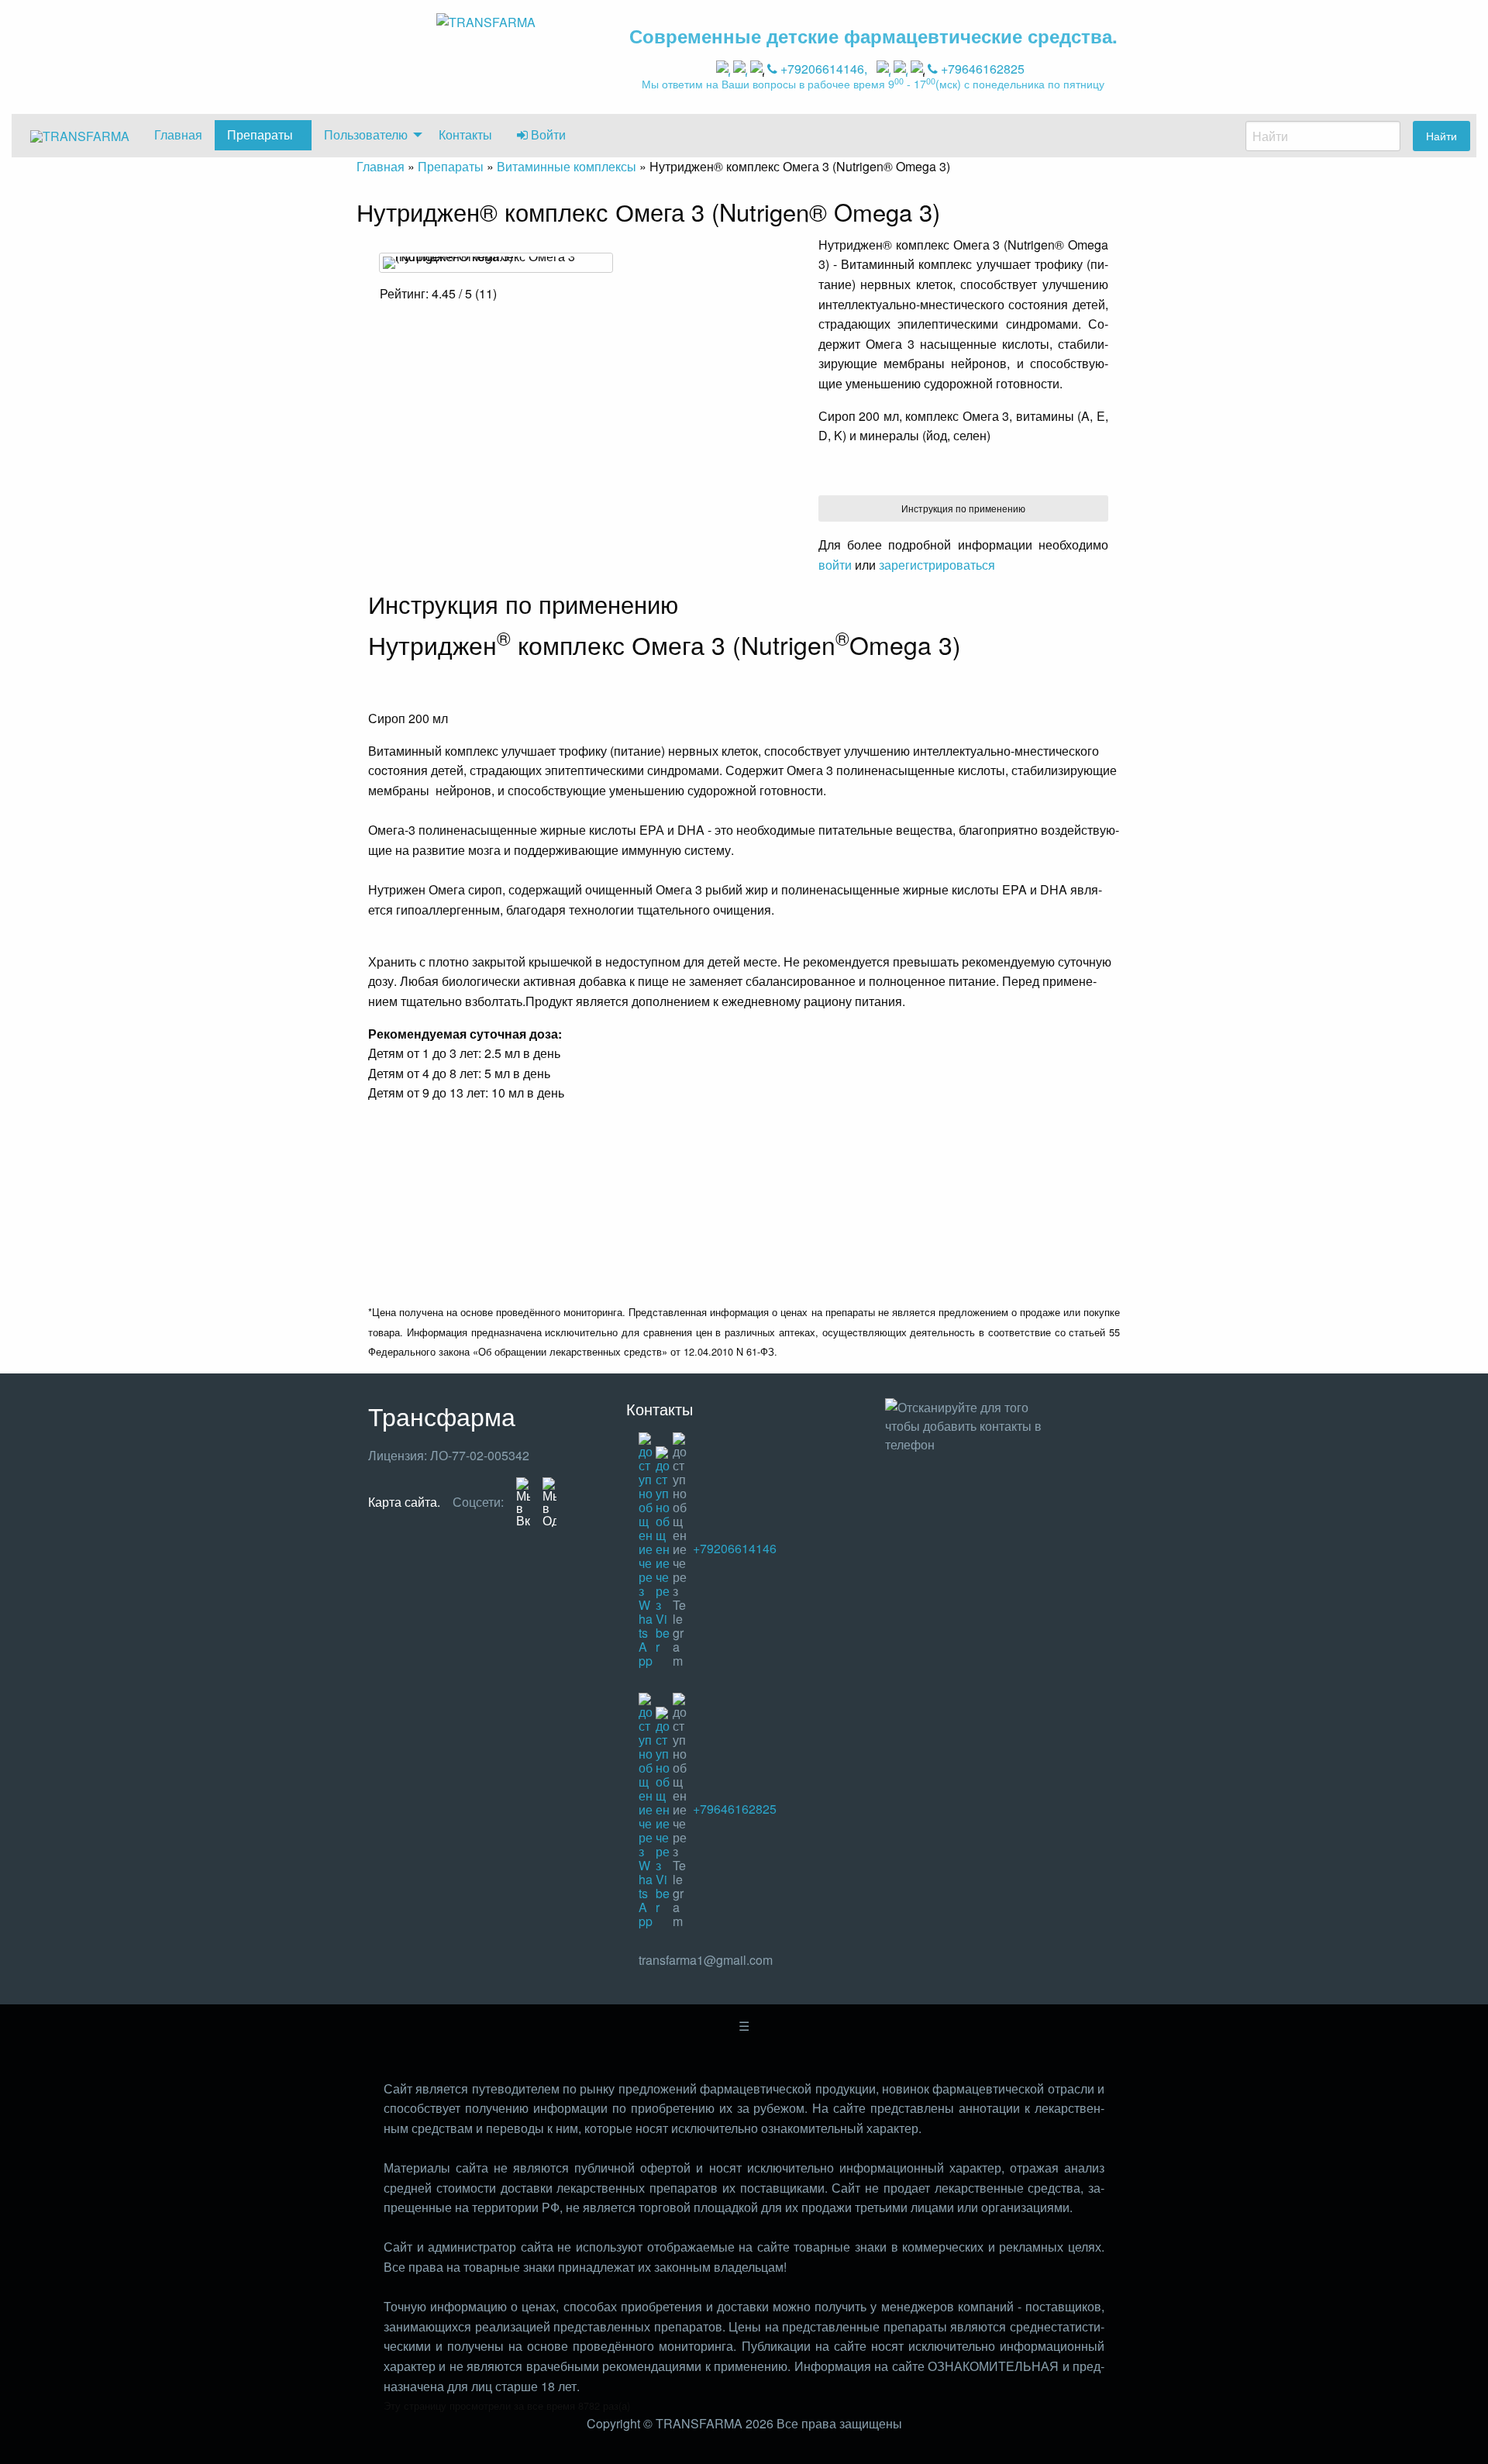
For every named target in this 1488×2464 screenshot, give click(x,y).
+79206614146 (733, 1548)
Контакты (465, 134)
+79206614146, (824, 69)
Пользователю (366, 134)
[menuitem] (80, 136)
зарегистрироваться (937, 565)
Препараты (260, 134)
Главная (178, 134)
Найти (1441, 135)
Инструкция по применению (963, 508)
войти (835, 565)
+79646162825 (981, 69)
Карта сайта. (404, 1502)
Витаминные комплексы (567, 166)
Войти (547, 134)
